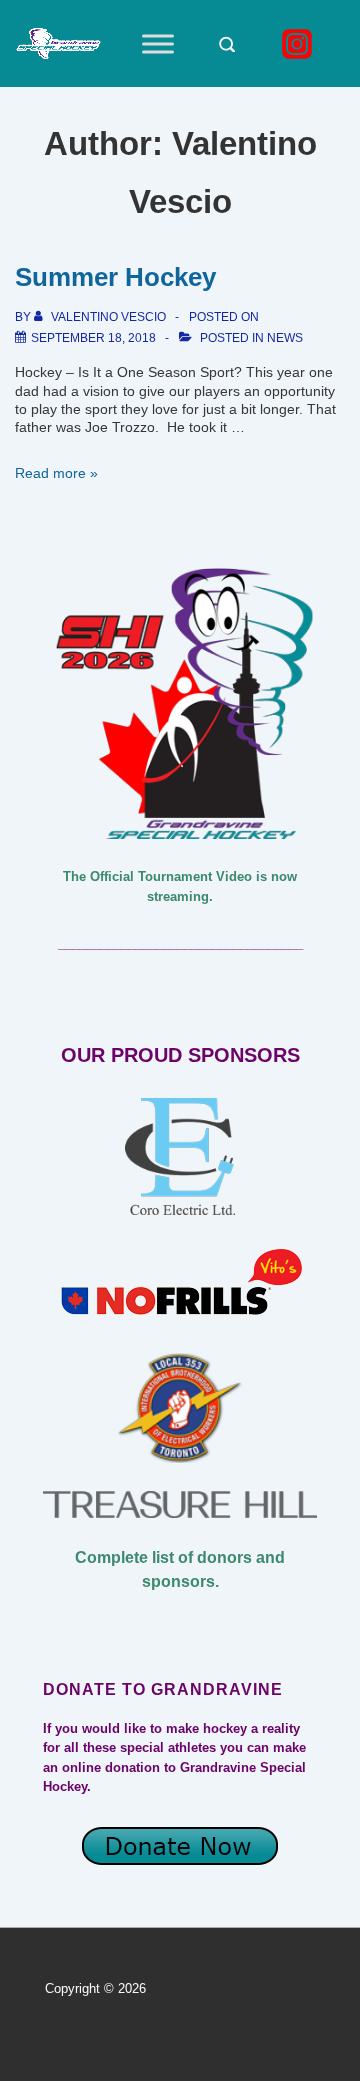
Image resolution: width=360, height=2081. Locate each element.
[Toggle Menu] (158, 43)
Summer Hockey (115, 277)
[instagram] (300, 44)
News (285, 338)
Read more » (56, 473)
